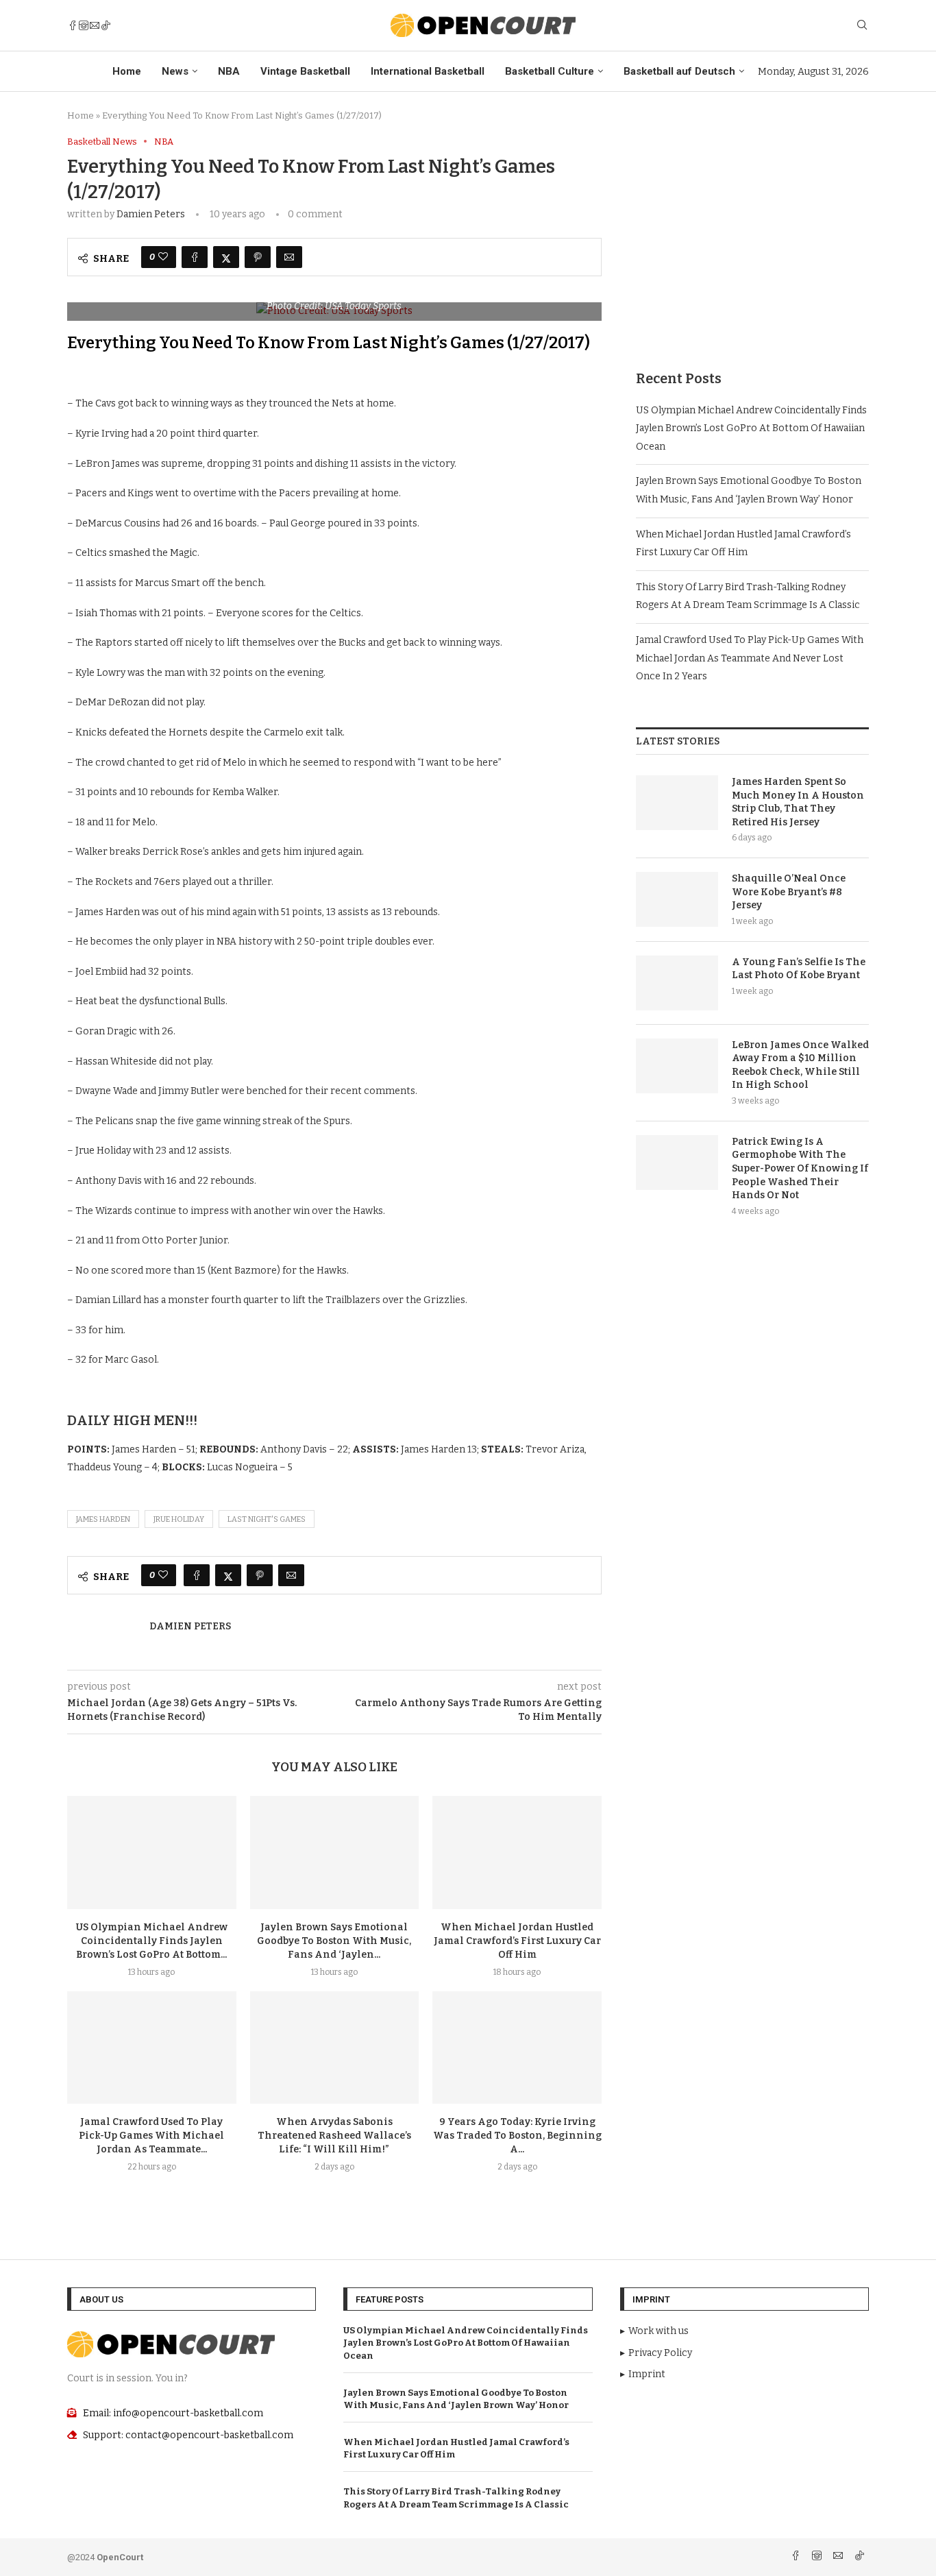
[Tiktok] (106, 25)
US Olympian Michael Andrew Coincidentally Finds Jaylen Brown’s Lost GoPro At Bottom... (152, 1941)
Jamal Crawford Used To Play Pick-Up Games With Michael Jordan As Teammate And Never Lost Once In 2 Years (750, 658)
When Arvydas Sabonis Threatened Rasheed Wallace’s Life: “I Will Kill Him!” (334, 2136)
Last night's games (267, 1519)
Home (127, 71)
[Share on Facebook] (195, 257)
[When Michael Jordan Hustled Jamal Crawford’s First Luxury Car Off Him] (517, 1852)
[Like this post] (163, 257)
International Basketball (428, 71)
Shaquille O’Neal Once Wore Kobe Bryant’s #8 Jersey (789, 892)
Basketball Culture (550, 71)
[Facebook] (73, 25)
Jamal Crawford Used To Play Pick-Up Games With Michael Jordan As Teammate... (151, 2136)
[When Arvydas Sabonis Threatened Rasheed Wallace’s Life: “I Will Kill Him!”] (335, 2048)
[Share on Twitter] (226, 257)
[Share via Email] (289, 257)
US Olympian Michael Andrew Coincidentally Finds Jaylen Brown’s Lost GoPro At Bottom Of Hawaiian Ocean (751, 428)
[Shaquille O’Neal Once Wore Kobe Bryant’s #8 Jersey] (677, 899)
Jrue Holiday (179, 1519)
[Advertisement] (752, 232)
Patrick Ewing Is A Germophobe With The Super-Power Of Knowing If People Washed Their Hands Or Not (800, 1168)
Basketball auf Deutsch (679, 71)
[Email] (95, 25)
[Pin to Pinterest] (258, 257)
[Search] (862, 26)
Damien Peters (151, 214)
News (175, 71)
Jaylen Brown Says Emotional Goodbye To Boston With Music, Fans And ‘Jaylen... (334, 1941)
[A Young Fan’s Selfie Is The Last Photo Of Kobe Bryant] (677, 983)
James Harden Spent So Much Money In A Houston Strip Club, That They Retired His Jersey (798, 802)
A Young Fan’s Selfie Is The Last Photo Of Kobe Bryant (799, 969)
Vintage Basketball (305, 71)
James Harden (103, 1519)
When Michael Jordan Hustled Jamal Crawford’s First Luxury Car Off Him (517, 1941)
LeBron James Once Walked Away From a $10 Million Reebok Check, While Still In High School (800, 1065)
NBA (229, 71)
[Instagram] (84, 25)
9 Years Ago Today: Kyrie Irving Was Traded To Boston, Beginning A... (517, 2136)
